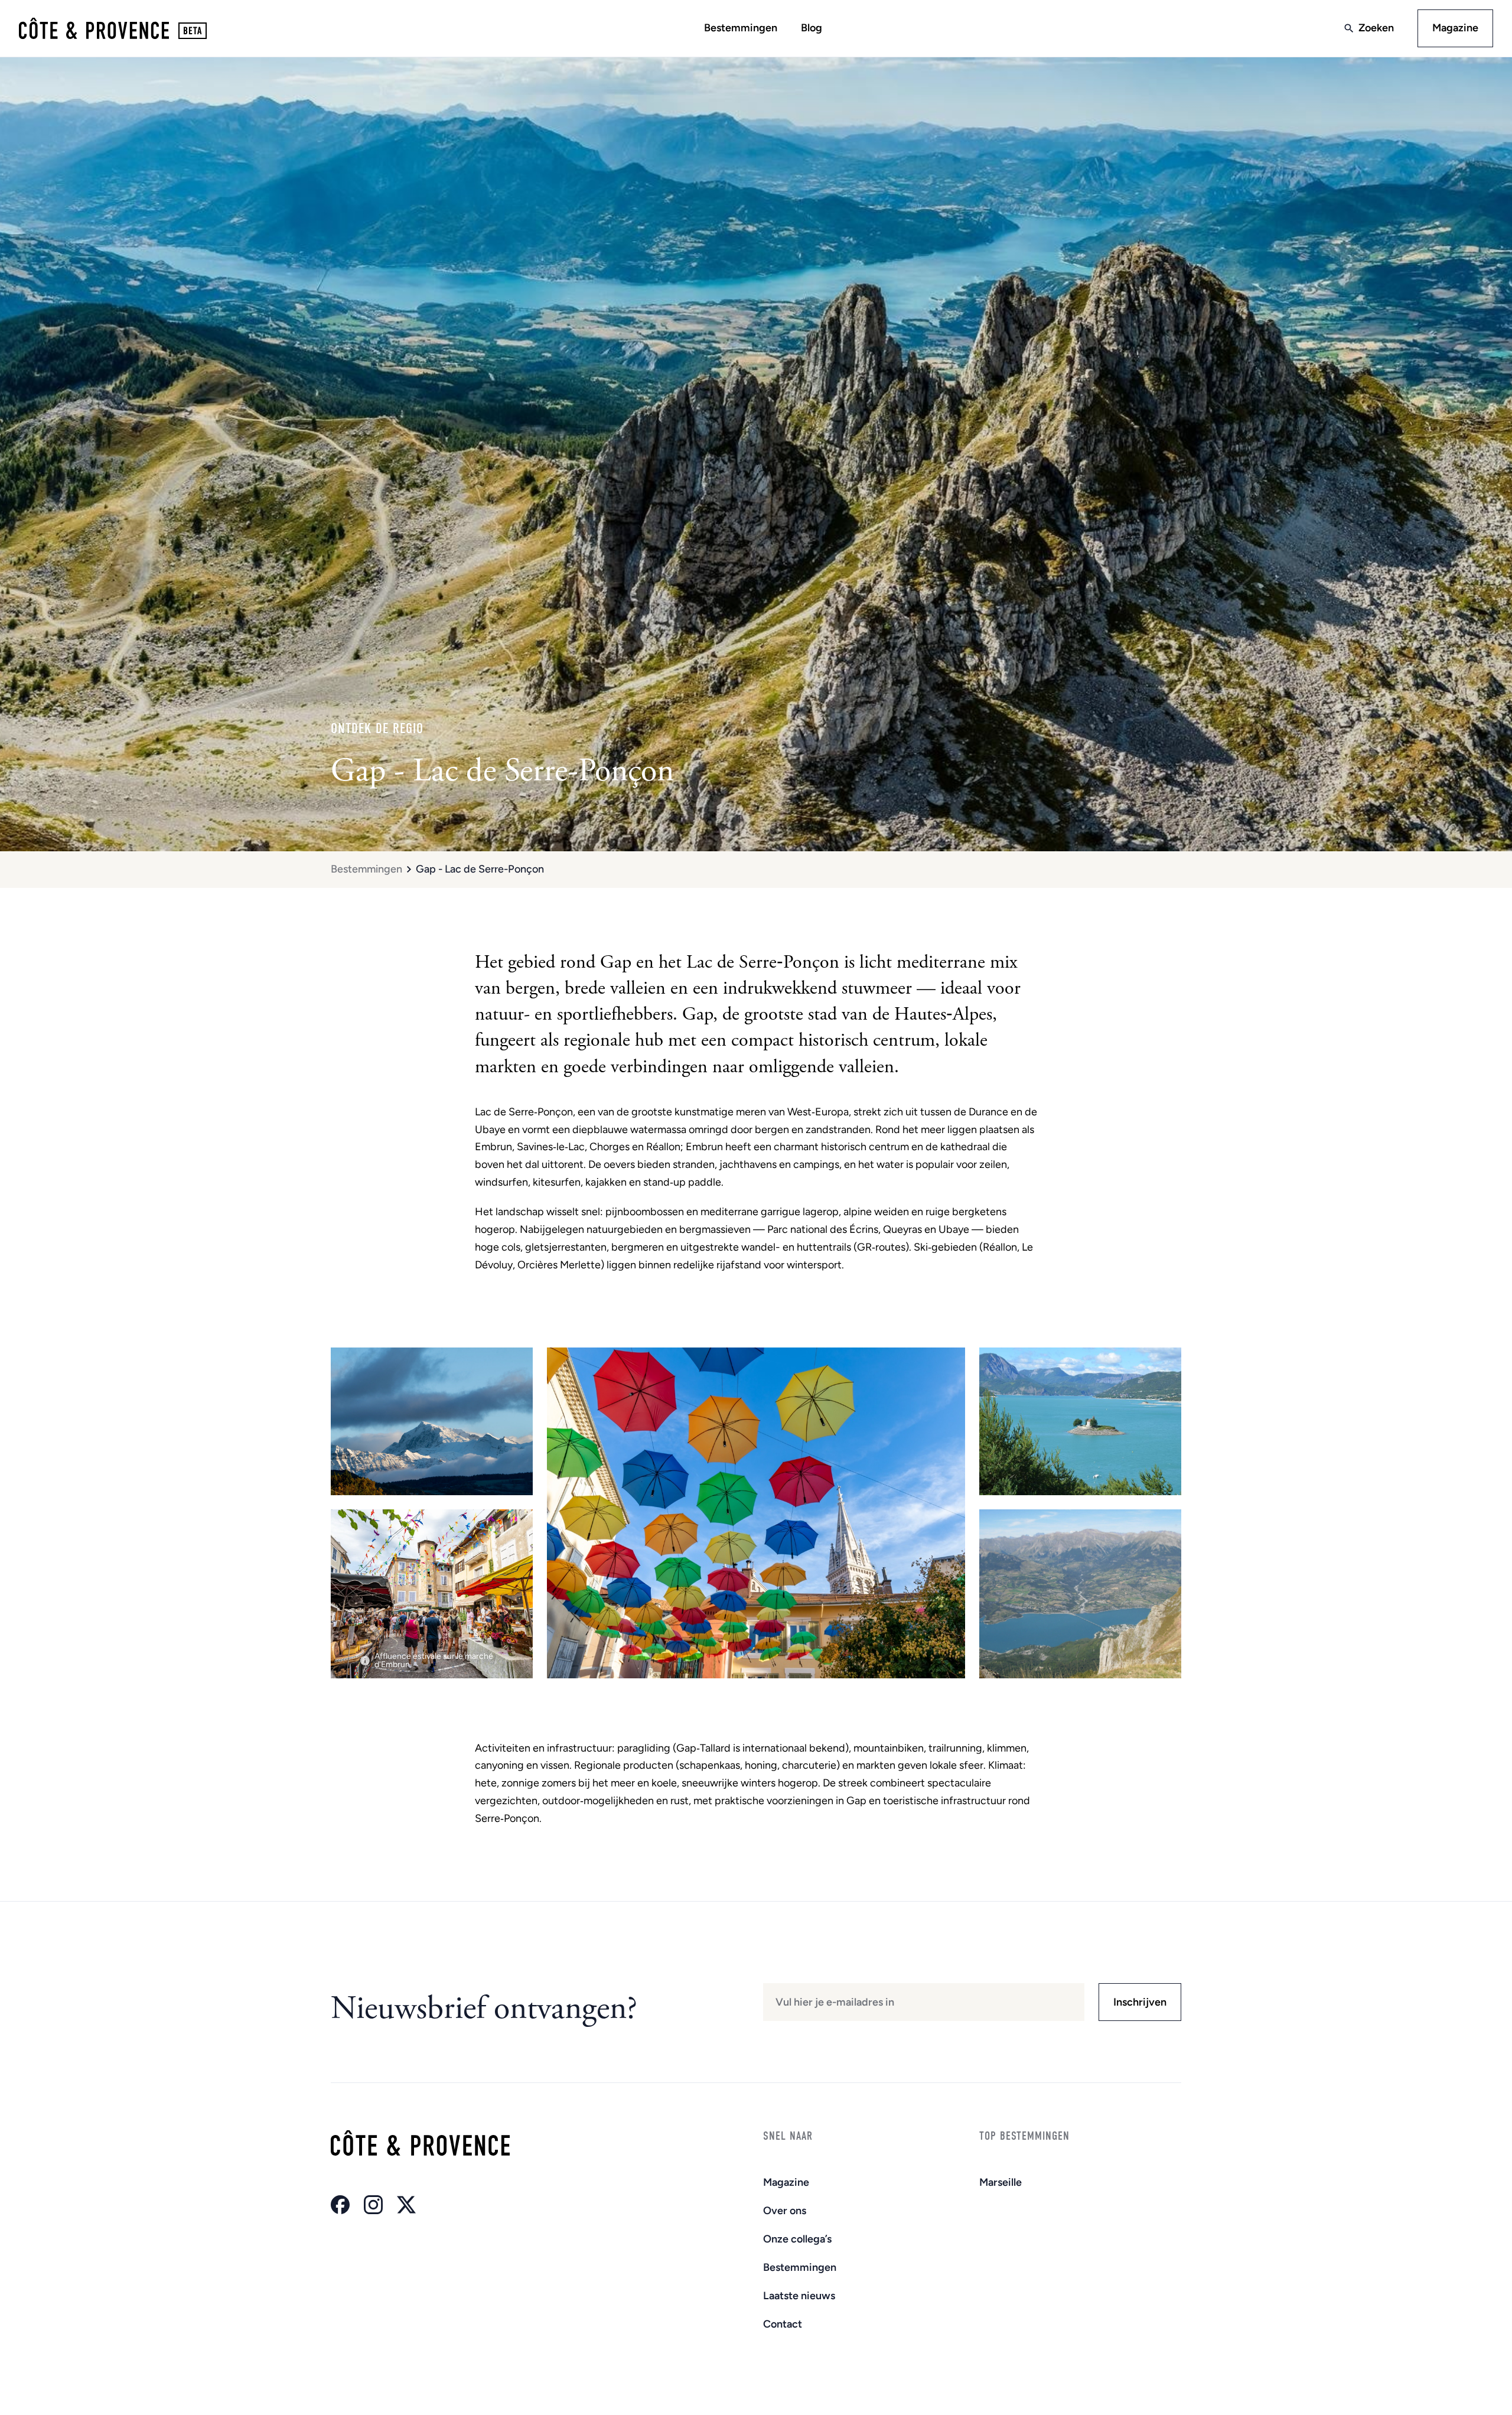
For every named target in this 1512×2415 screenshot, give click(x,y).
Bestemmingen (741, 28)
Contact (783, 2324)
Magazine (1455, 28)
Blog (812, 28)
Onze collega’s (797, 2239)
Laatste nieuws (799, 2296)
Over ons (785, 2211)
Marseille (1001, 2182)
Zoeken (1376, 28)
